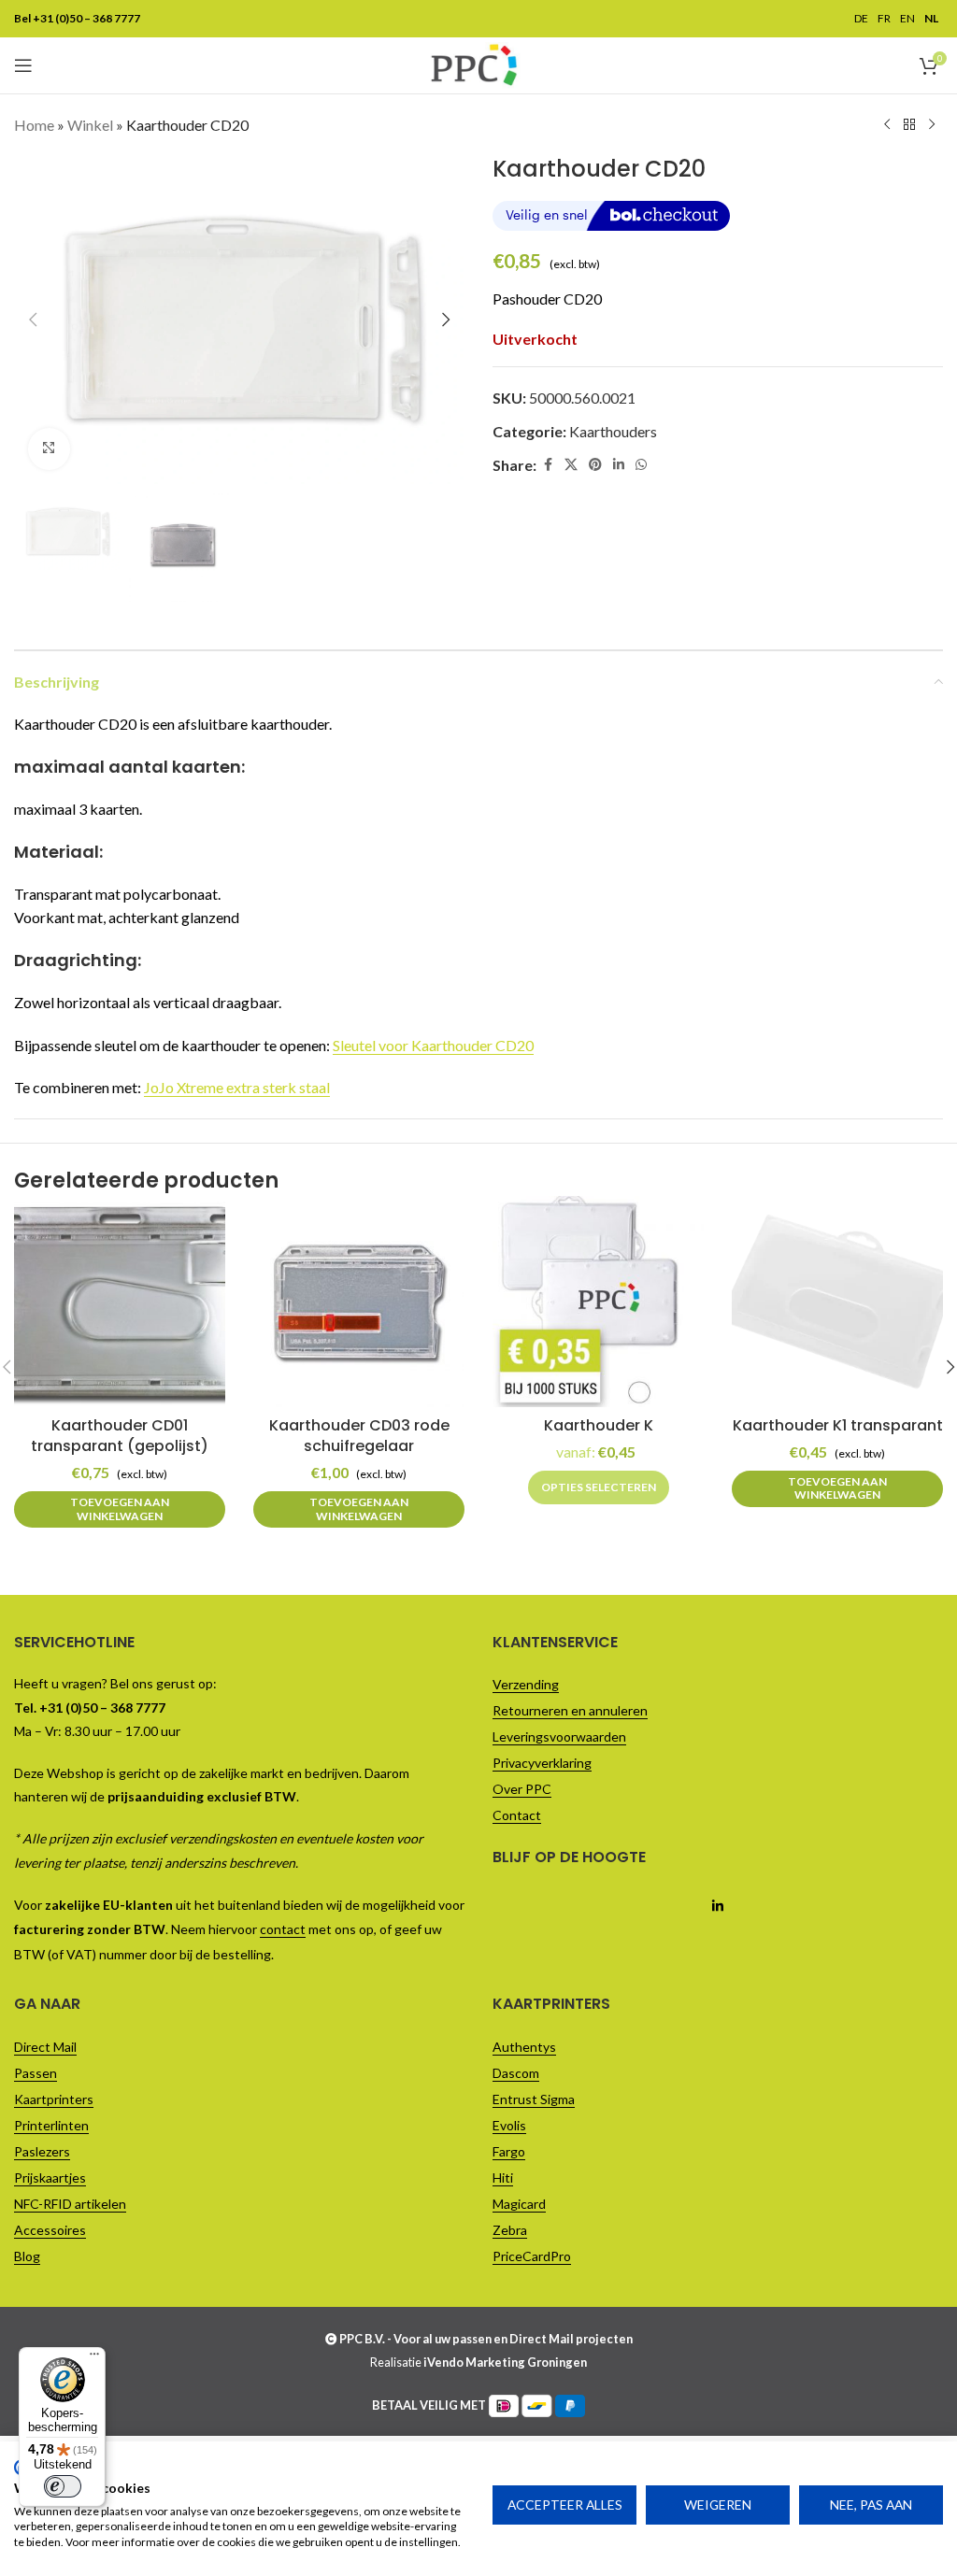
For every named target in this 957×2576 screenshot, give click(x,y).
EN (907, 19)
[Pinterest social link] (595, 465)
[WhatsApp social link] (641, 465)
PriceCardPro (532, 2256)
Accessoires (50, 2230)
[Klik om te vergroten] (49, 449)
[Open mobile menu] (23, 65)
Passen (36, 2073)
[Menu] (94, 2358)
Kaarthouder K (599, 1425)
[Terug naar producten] (909, 125)
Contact (517, 1815)
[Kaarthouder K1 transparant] (837, 1302)
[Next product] (932, 125)
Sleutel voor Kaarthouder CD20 (433, 1045)
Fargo (509, 2151)
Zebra (510, 2230)
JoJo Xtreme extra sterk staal (237, 1087)
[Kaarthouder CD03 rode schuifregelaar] (359, 1302)
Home (34, 125)
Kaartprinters (54, 2099)
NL (931, 19)
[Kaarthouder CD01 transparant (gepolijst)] (120, 1302)
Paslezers (42, 2151)
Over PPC (522, 1789)
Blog (27, 2256)
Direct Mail (45, 2047)
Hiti (503, 2178)
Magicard (519, 2204)
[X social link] (571, 465)
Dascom (516, 2073)
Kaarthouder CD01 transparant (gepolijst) (120, 1436)
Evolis (509, 2125)
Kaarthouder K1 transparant (838, 1425)
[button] (33, 320)
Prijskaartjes (50, 2178)
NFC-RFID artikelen (70, 2204)
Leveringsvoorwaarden (559, 1736)
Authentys (524, 2047)
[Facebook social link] (548, 465)
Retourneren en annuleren (570, 1710)
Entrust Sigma (534, 2099)
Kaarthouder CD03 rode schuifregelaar (359, 1436)
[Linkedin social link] (619, 465)
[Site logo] (473, 63)
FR (884, 19)
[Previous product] (887, 125)
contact (283, 1929)
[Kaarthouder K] (598, 1302)
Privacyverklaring (542, 1763)
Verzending (526, 1684)
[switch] (63, 2486)
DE (861, 19)
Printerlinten (51, 2125)
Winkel (90, 125)
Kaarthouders (613, 431)
